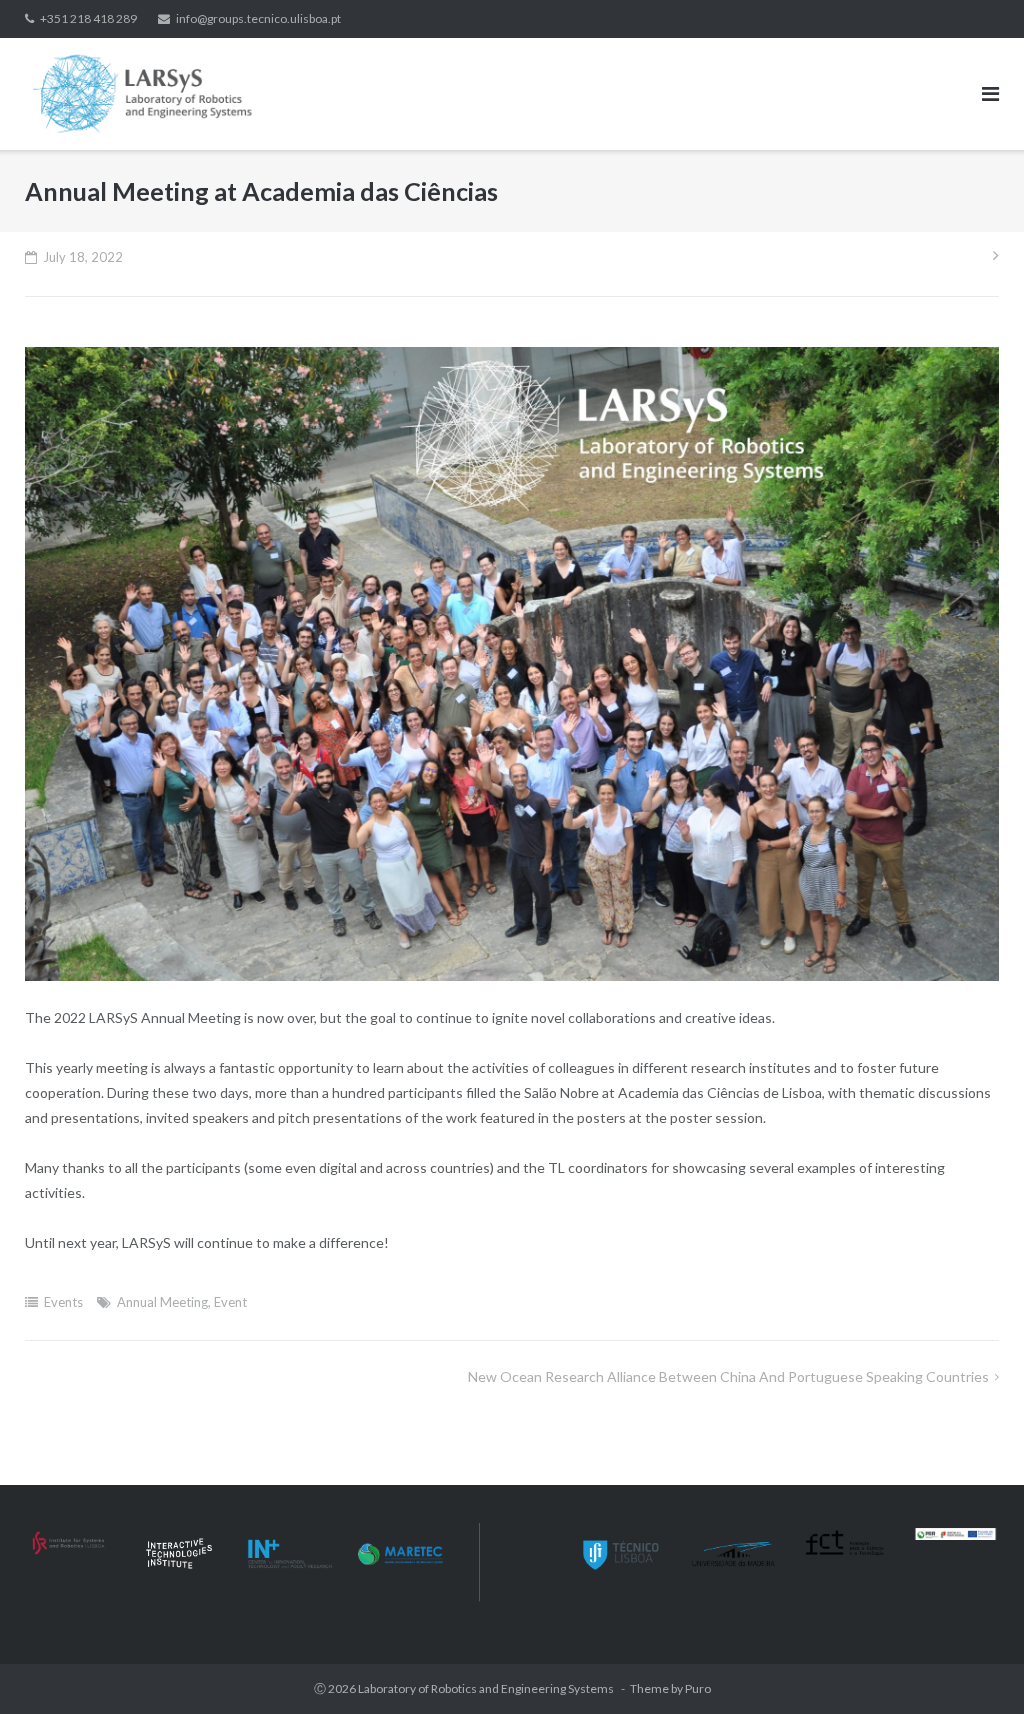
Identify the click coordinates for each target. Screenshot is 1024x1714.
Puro (698, 1688)
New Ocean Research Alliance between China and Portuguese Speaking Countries (728, 1376)
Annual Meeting (162, 1302)
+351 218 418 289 (88, 18)
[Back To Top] (974, 1666)
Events (63, 1302)
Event (230, 1302)
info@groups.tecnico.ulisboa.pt (258, 18)
